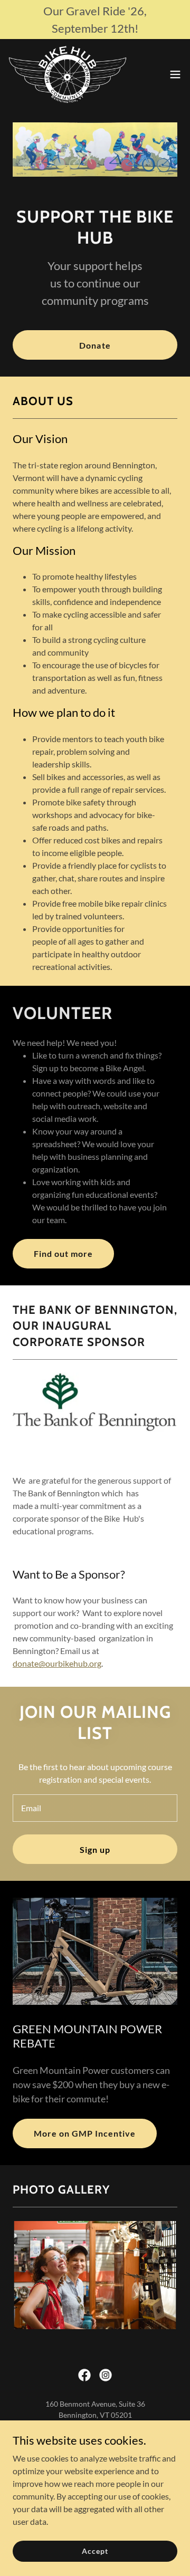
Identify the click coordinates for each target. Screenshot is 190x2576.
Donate (95, 345)
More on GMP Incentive (85, 2133)
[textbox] (95, 1808)
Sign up (95, 1849)
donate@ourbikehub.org (57, 1663)
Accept (95, 2551)
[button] (175, 74)
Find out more (63, 1253)
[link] (68, 74)
